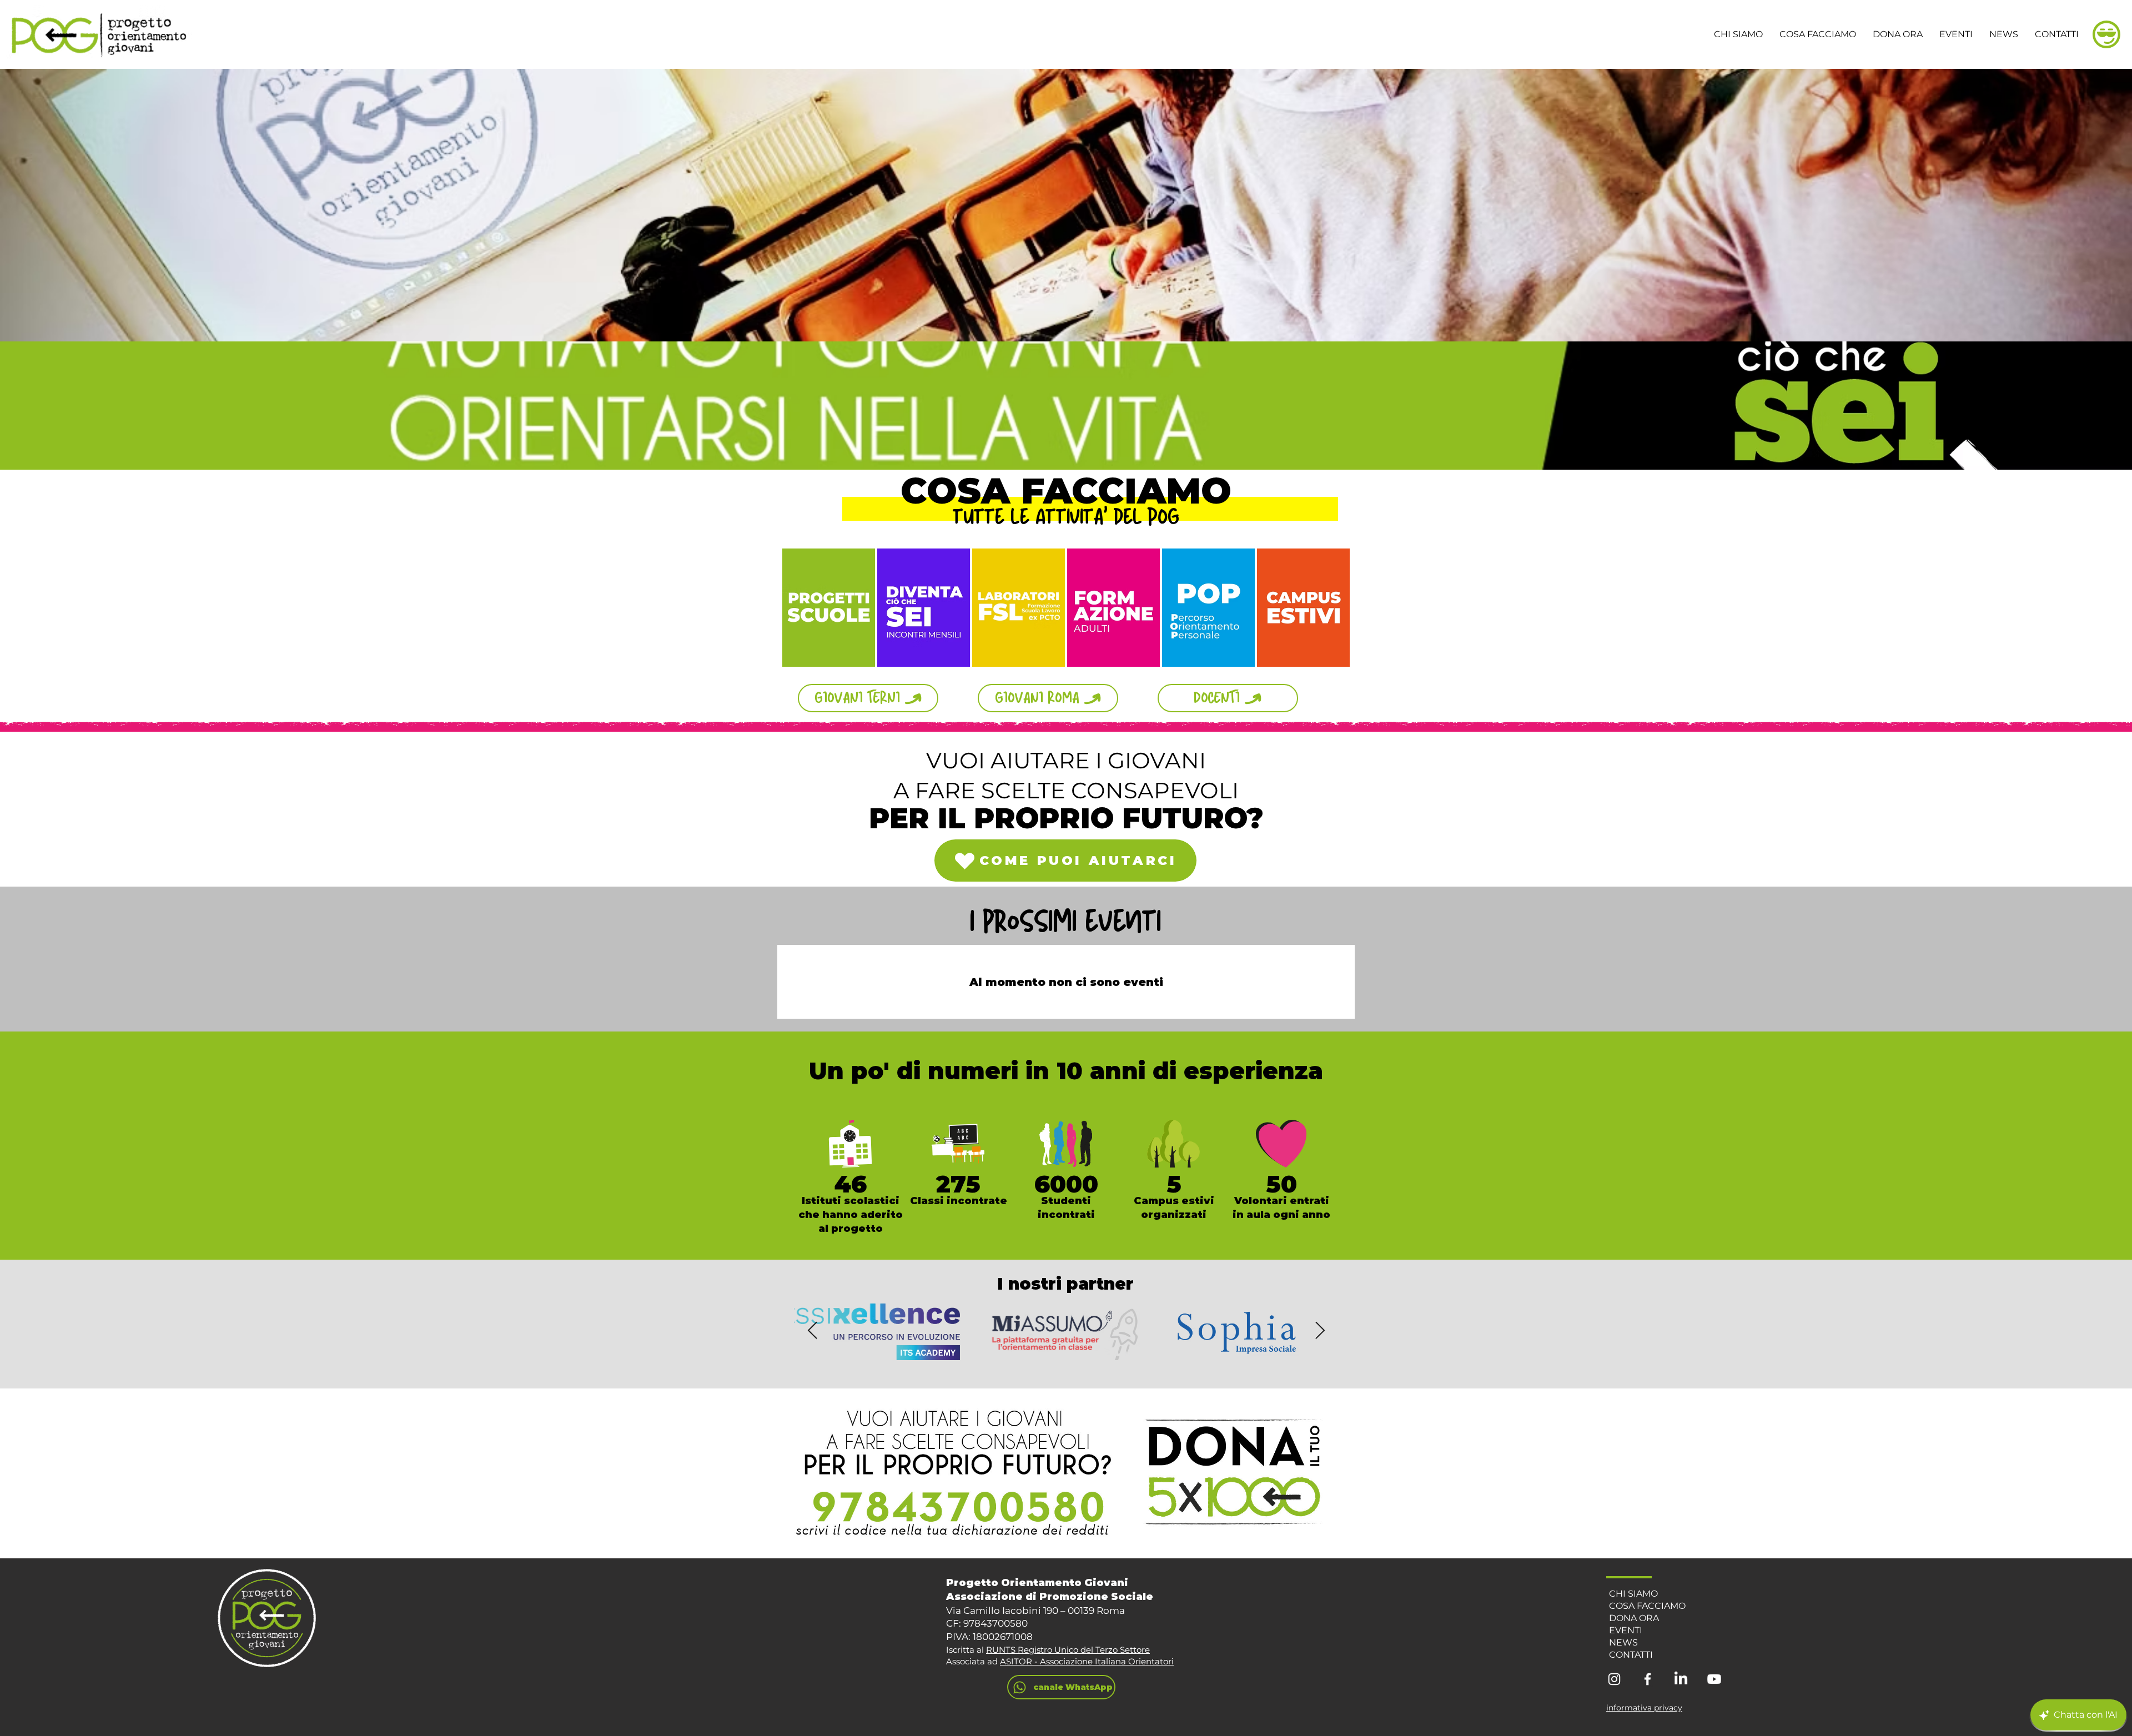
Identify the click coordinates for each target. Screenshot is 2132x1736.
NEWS (1623, 1642)
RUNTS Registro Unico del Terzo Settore (1068, 1650)
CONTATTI (1631, 1655)
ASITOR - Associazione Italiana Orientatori (1087, 1661)
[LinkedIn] (1681, 1679)
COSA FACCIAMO (1647, 1606)
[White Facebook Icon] (1648, 1679)
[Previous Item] (812, 1331)
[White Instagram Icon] (1614, 1679)
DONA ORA (1634, 1618)
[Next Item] (1320, 1331)
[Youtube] (1714, 1679)
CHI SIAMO (1633, 1594)
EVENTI (1626, 1630)
